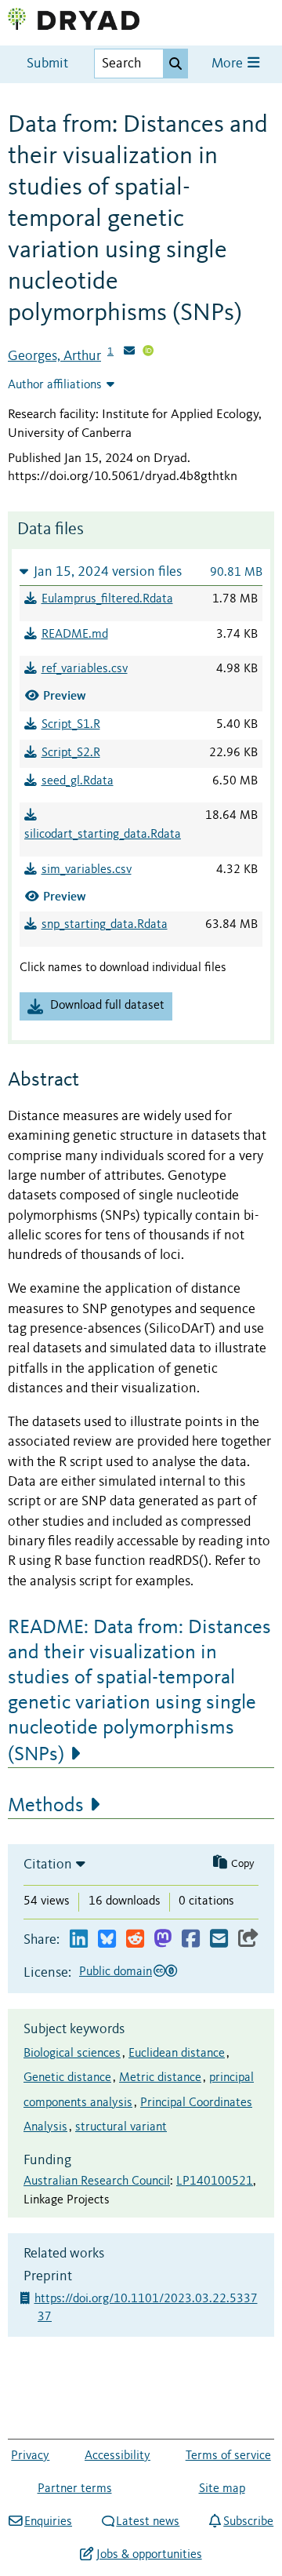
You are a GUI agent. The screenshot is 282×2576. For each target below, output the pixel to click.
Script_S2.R (71, 753)
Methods (46, 1806)
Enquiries (48, 2522)
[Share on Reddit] (135, 1939)
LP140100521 (215, 2181)
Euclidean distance (177, 2054)
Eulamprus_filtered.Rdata (107, 599)
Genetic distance (67, 2078)
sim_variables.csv (87, 870)
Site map (222, 2489)
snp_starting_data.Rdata (105, 925)
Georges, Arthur (54, 356)
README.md (75, 635)
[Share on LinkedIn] (79, 1939)
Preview (65, 695)
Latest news (148, 2522)
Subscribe (248, 2522)
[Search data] (175, 64)
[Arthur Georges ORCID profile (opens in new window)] (148, 352)
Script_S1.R (71, 725)
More (229, 64)
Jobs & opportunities (149, 2555)
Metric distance (160, 2078)
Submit (47, 64)
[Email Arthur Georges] (129, 352)
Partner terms (75, 2489)
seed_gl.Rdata (78, 781)
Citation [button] (48, 1865)
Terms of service (228, 2456)
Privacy (30, 2456)
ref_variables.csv (85, 669)
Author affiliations (55, 385)
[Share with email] (219, 1939)
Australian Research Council (97, 2181)
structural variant (121, 2127)
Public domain (116, 1972)
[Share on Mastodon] (163, 1939)
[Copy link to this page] (248, 1939)
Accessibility (117, 2456)
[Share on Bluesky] (107, 1939)
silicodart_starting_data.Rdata (103, 835)
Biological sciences (72, 2054)
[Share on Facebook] (191, 1939)
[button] (141, 571)
